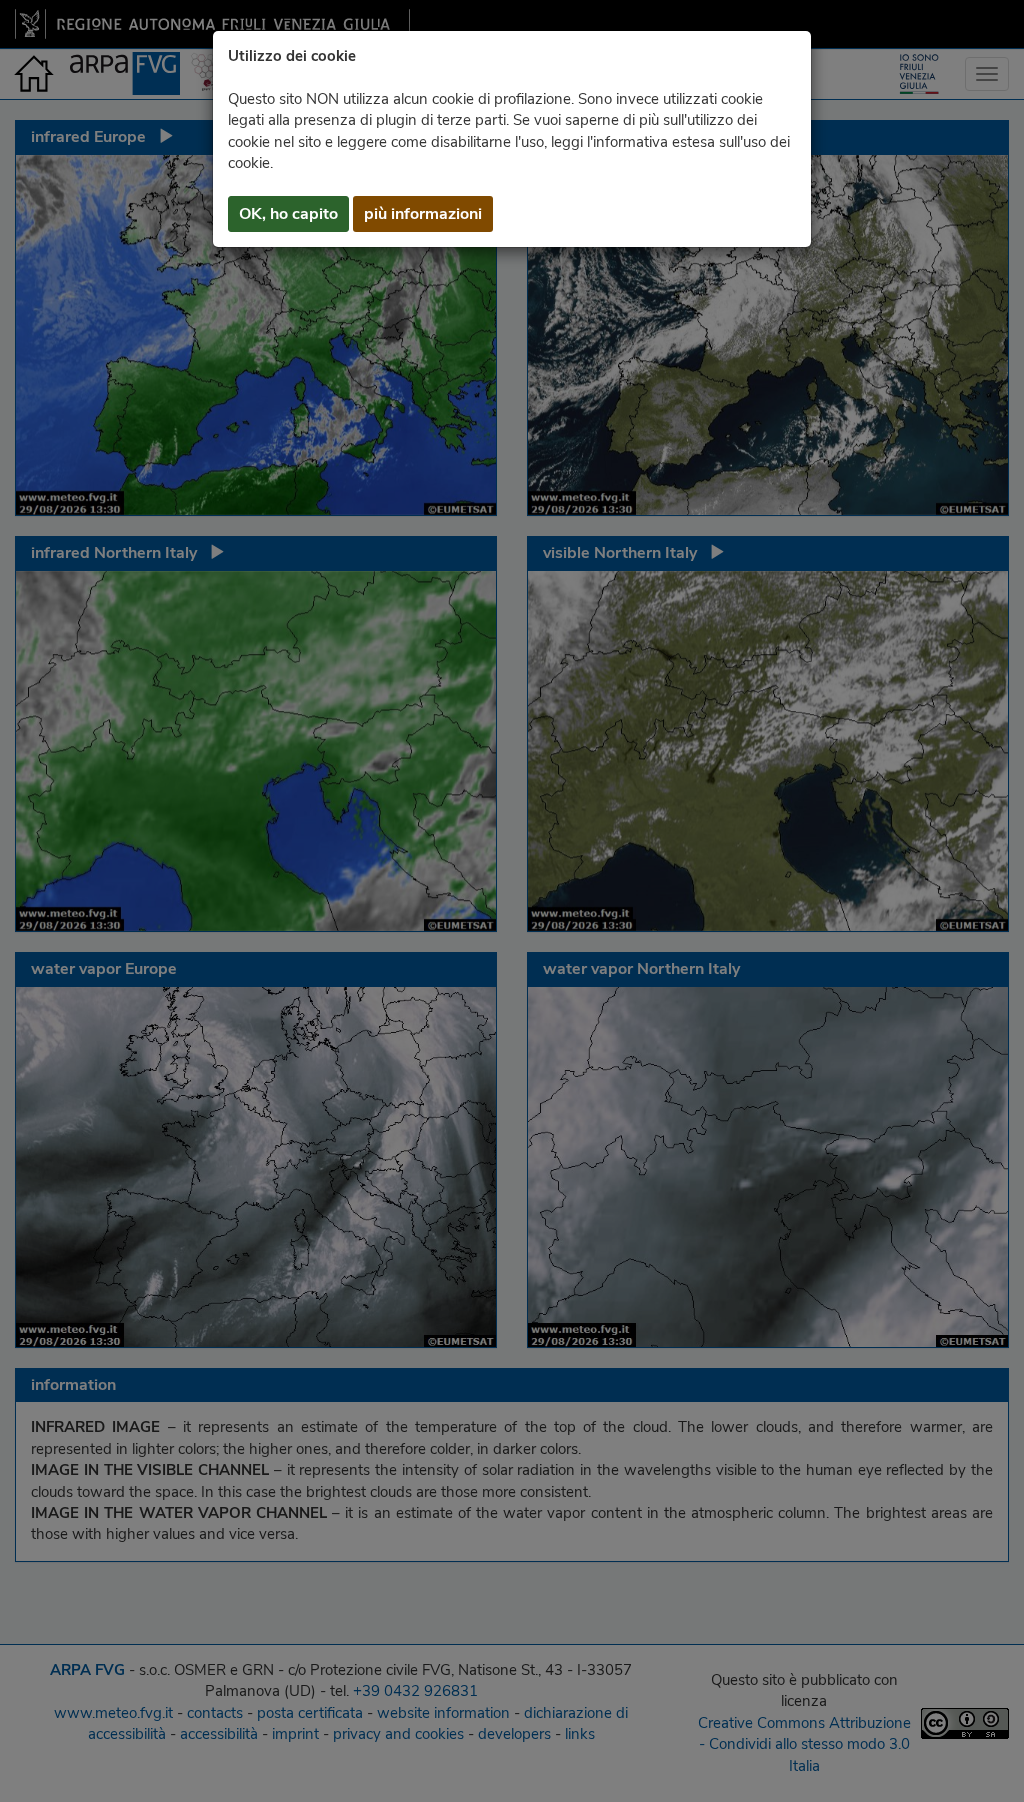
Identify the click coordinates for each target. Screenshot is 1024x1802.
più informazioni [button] (423, 214)
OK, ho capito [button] (288, 214)
